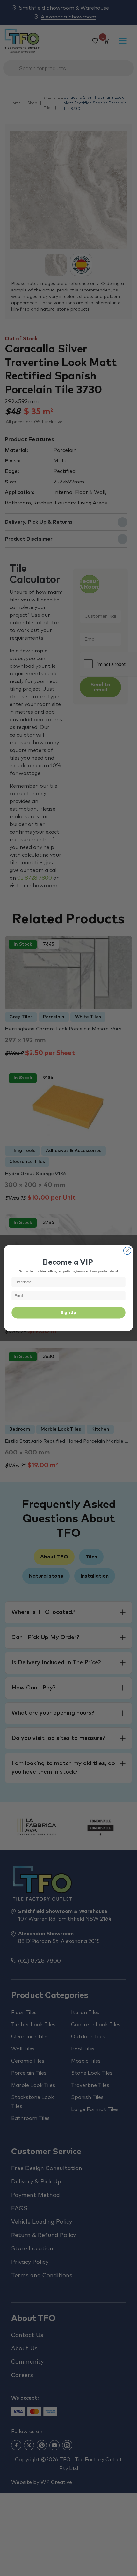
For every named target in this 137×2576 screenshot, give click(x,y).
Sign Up (68, 1313)
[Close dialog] (127, 1251)
